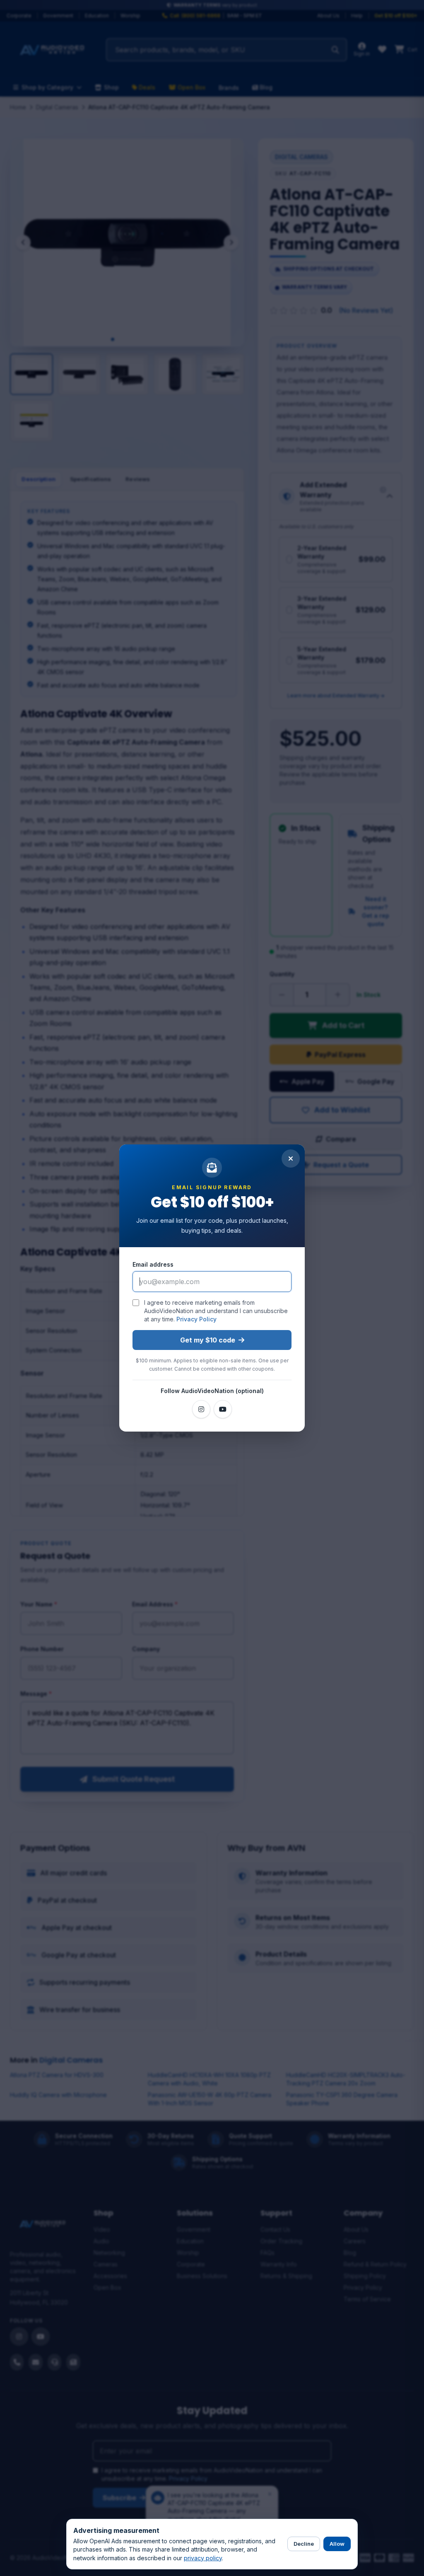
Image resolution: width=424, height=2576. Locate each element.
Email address (153, 1264)
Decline (304, 2544)
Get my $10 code (208, 1340)
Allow (337, 2544)
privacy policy (203, 2558)
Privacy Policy (196, 1319)
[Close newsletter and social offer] (291, 1159)
